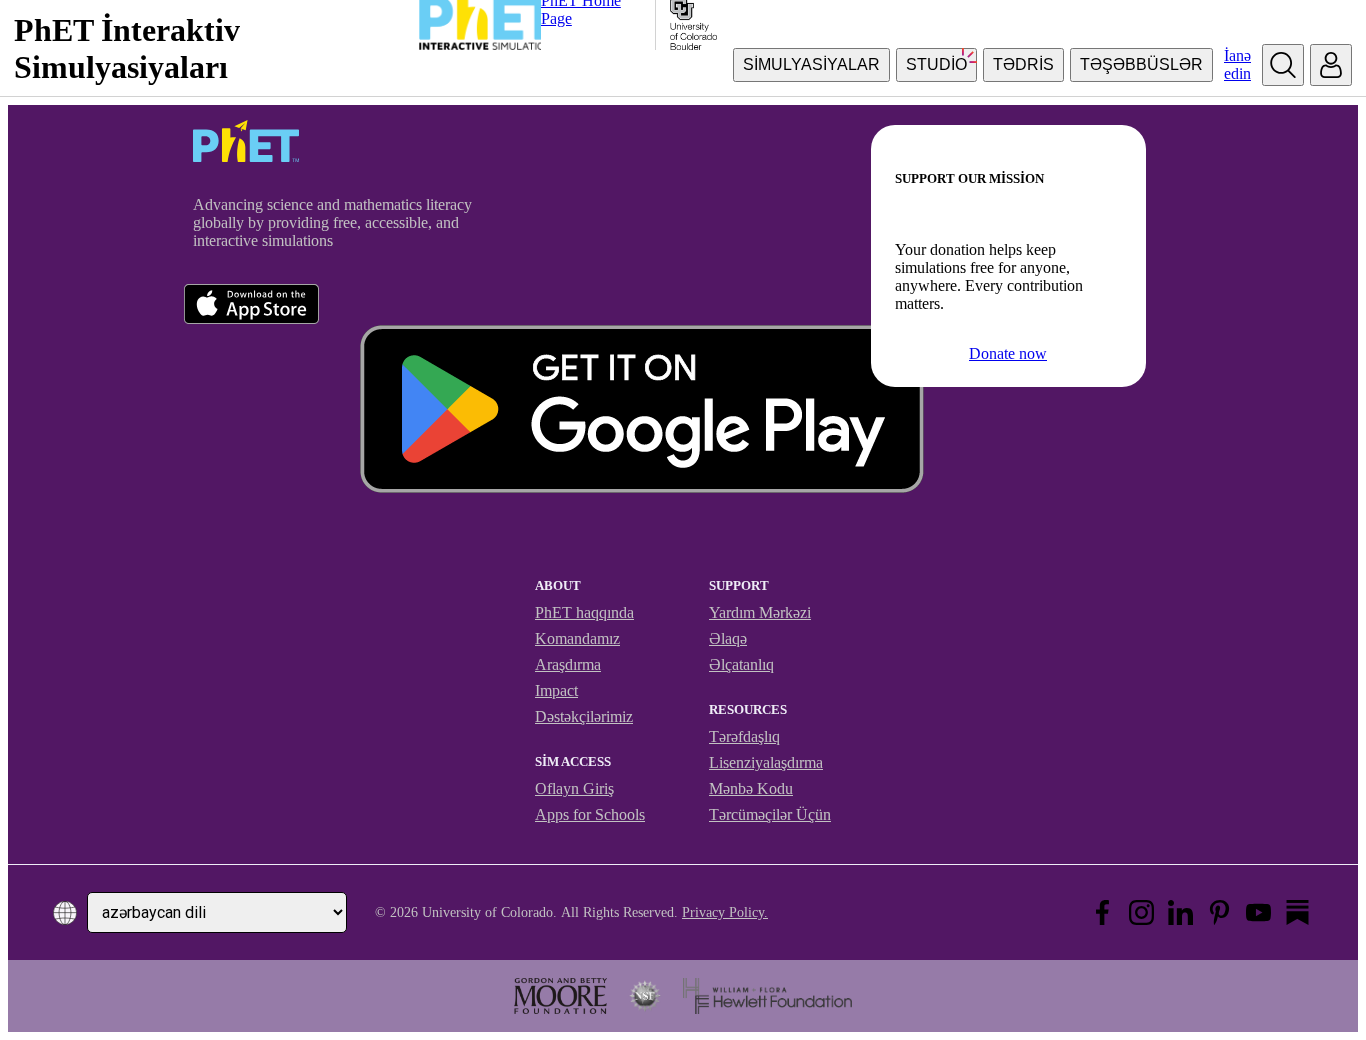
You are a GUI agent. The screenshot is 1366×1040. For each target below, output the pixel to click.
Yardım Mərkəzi (760, 612)
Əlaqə (728, 638)
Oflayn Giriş (574, 788)
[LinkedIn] (1180, 912)
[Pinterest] (1219, 912)
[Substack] (1297, 912)
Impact (556, 690)
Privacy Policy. (725, 912)
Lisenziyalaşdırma (766, 762)
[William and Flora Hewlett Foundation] (767, 996)
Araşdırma (568, 664)
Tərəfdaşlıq (744, 736)
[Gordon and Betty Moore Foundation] (560, 996)
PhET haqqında (584, 612)
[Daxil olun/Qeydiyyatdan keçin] (1331, 65)
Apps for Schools (590, 814)
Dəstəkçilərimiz (584, 716)
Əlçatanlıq (741, 664)
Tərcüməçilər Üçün (770, 814)
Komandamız (577, 638)
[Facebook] (1102, 912)
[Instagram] (1141, 912)
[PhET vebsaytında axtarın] (1283, 65)
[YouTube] (1258, 912)
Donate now (1008, 353)
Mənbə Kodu (751, 788)
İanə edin (1237, 64)
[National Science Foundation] (645, 996)
